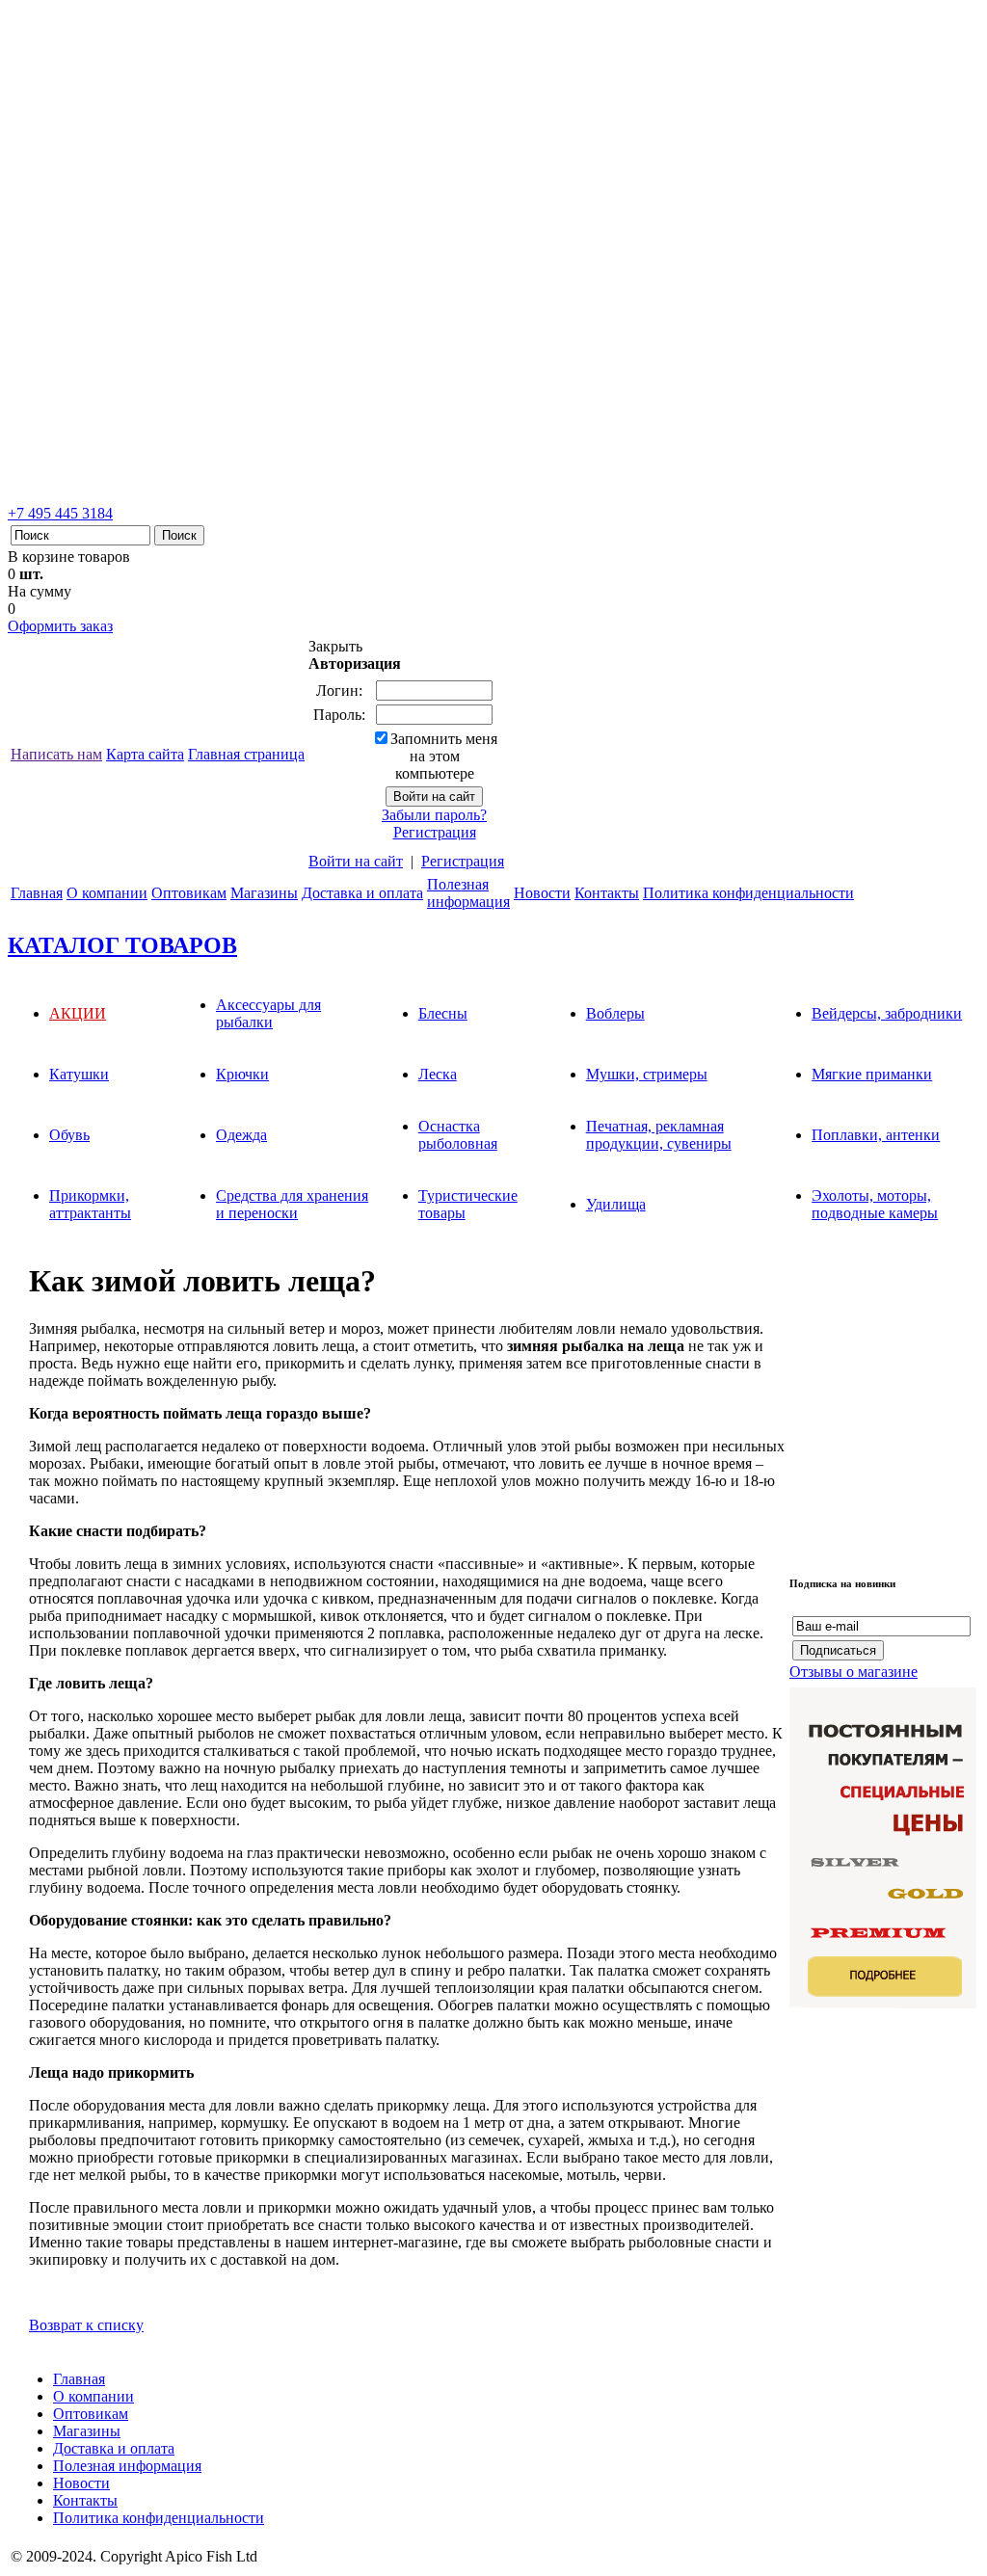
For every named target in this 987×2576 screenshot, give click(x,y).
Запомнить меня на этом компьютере (444, 756)
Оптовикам (189, 893)
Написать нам (56, 754)
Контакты (607, 893)
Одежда (241, 1135)
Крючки (242, 1074)
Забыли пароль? (434, 815)
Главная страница (246, 754)
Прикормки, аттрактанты (90, 1204)
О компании (107, 893)
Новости (542, 893)
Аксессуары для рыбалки (268, 1013)
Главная (37, 893)
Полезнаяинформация (468, 893)
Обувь (69, 1135)
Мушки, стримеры (647, 1074)
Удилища (616, 1204)
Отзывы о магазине (854, 1672)
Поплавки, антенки (876, 1135)
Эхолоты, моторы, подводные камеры (875, 1204)
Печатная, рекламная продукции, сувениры (659, 1135)
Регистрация (435, 832)
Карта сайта (145, 754)
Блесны (443, 1013)
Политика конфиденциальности (748, 893)
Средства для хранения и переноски (292, 1204)
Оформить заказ (60, 626)
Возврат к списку (86, 2325)
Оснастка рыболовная (458, 1135)
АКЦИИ (78, 1013)
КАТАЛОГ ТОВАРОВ (122, 945)
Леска (438, 1074)
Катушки (79, 1074)
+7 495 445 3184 (60, 513)
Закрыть (335, 646)
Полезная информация (127, 2466)
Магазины (264, 893)
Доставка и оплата (362, 893)
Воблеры (615, 1013)
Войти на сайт (356, 861)
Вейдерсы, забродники (887, 1013)
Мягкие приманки (872, 1074)
